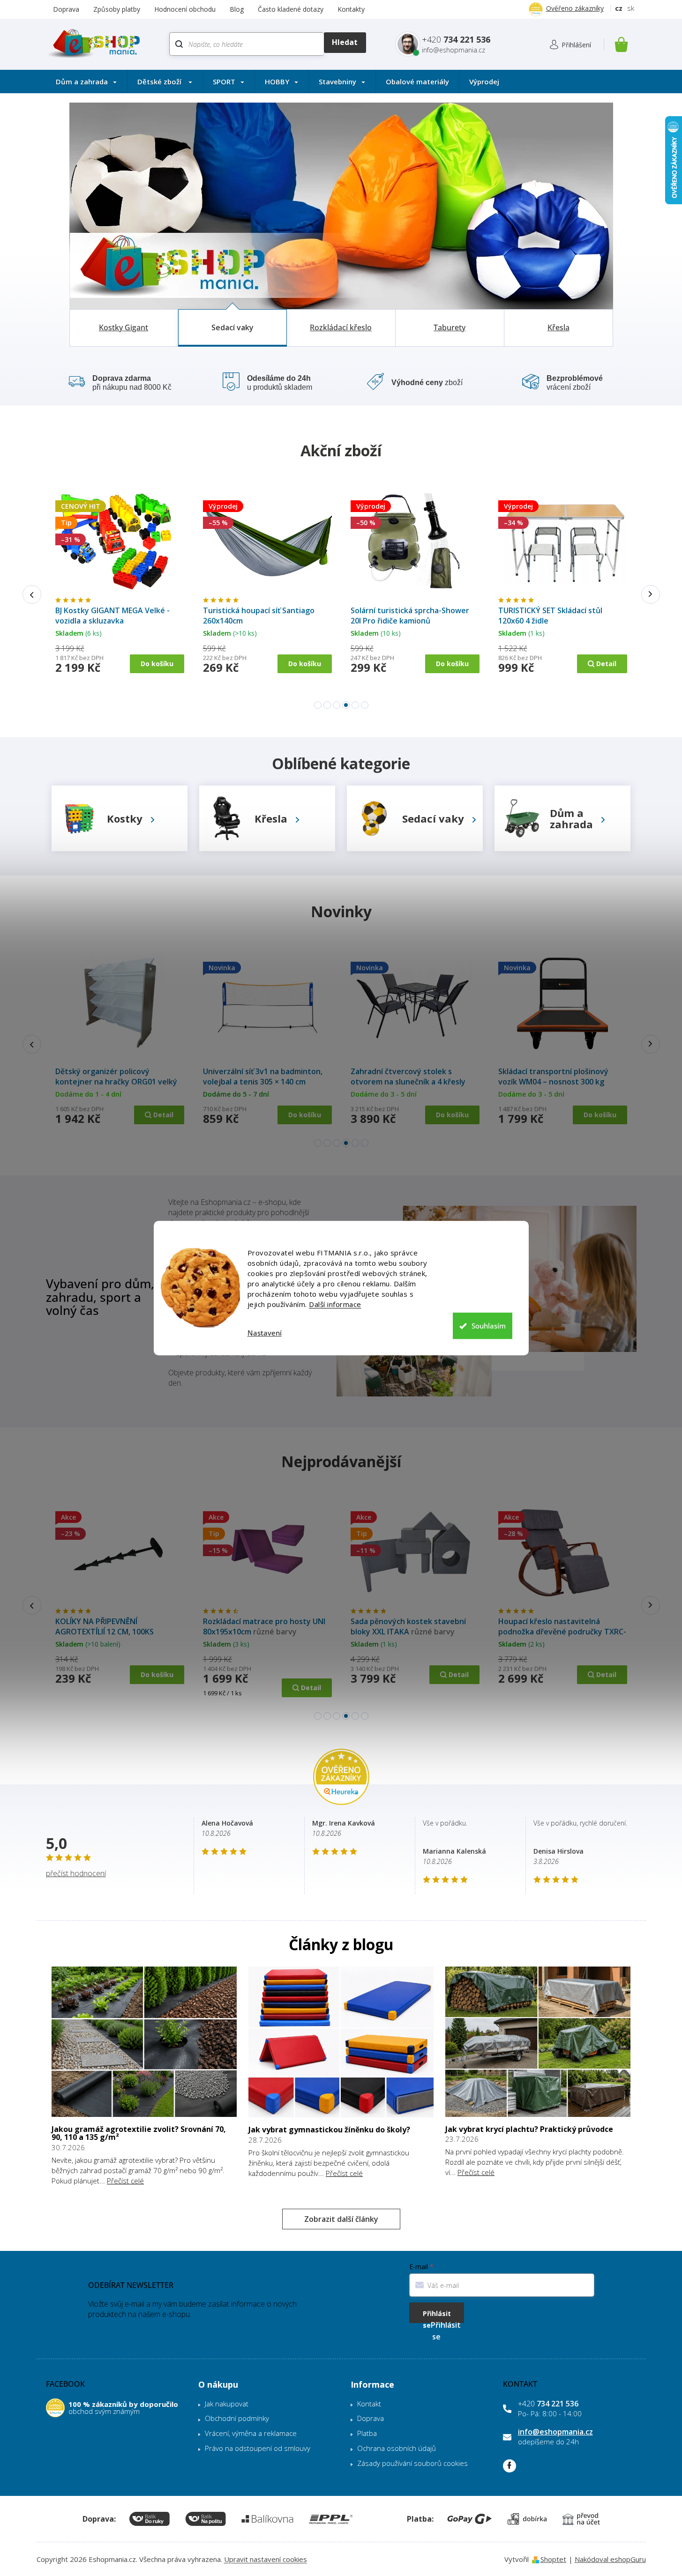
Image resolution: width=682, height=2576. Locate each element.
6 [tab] (365, 705)
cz (619, 8)
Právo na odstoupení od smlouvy (258, 2448)
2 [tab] (327, 705)
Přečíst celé (125, 2181)
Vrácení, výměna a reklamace (251, 2433)
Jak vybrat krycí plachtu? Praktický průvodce (529, 2130)
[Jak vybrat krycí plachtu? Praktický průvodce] (538, 2041)
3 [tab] (337, 705)
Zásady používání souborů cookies (412, 2463)
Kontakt (369, 2404)
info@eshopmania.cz (555, 2432)
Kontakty (351, 9)
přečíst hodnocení (76, 1873)
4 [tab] (346, 705)
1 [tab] (318, 705)
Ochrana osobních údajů (397, 2448)
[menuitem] (86, 82)
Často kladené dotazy (291, 9)
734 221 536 (548, 2404)
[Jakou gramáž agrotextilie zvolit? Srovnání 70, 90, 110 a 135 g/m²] (144, 2041)
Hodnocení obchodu (185, 9)
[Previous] (32, 594)
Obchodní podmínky (237, 2418)
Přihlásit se (437, 2316)
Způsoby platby (117, 9)
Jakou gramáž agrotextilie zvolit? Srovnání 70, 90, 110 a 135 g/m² (139, 2134)
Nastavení (265, 1333)
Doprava (66, 9)
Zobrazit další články (341, 2219)
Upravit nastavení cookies (266, 2559)
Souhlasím (489, 1326)
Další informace (335, 1304)
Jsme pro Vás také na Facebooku (510, 2466)
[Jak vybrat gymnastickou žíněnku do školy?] (341, 2041)
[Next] (651, 594)
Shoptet (553, 2559)
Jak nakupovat (227, 2404)
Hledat (345, 43)
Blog (237, 9)
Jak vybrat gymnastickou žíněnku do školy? (329, 2130)
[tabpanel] (120, 590)
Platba (367, 2433)
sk (631, 8)
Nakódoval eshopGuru (610, 2559)
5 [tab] (355, 705)
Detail (163, 677)
